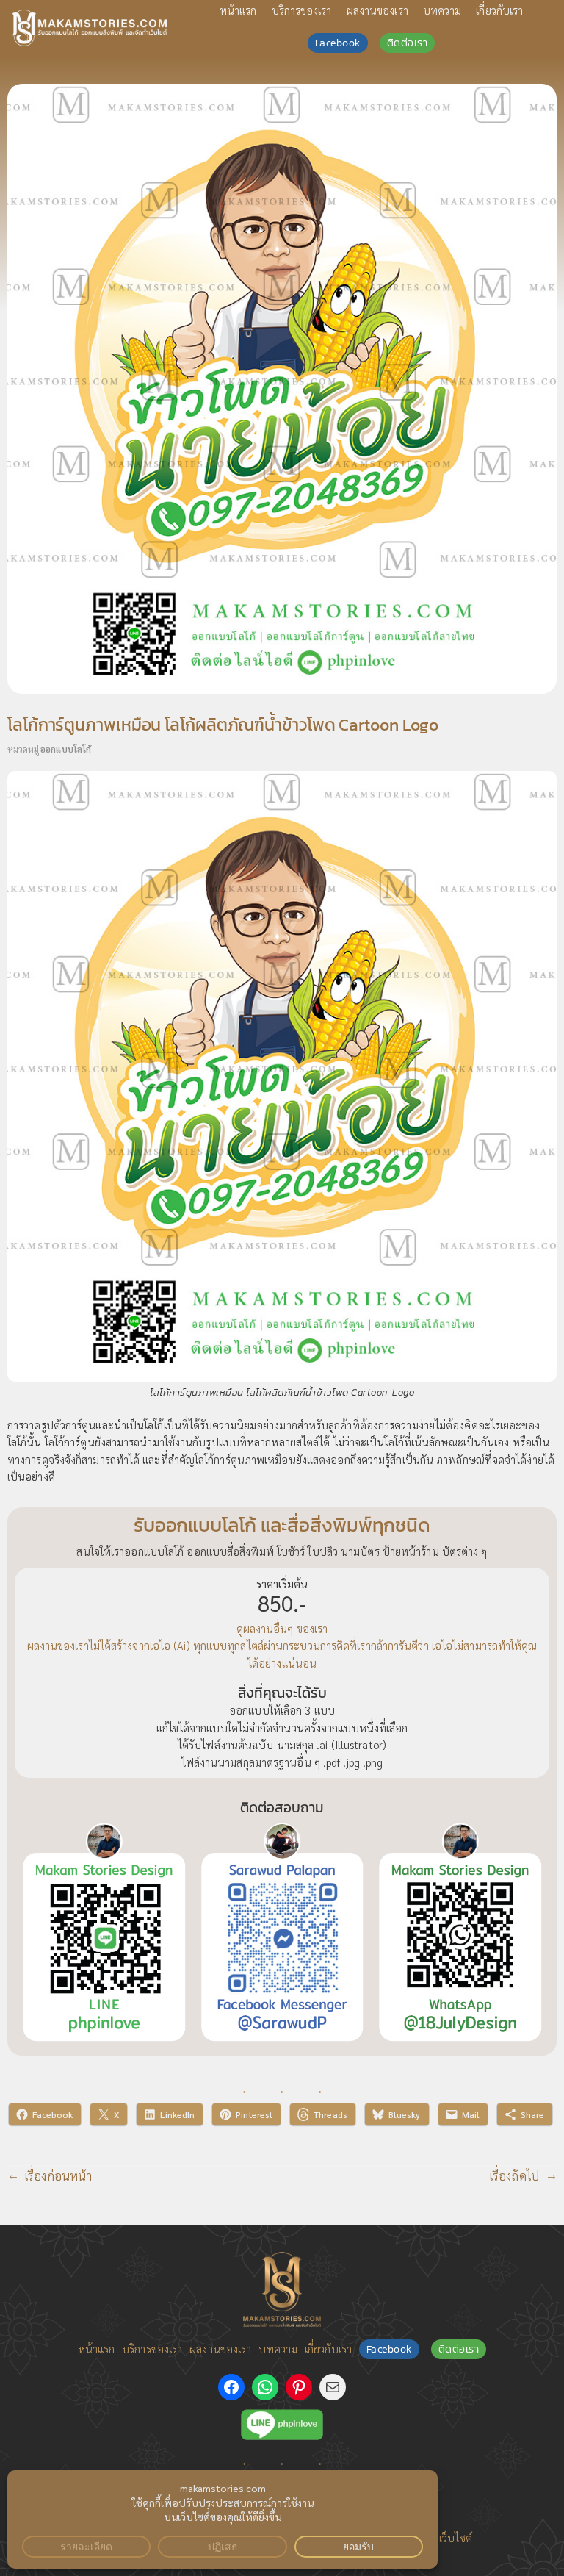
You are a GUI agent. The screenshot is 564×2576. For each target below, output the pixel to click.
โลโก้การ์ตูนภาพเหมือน (245, 1459)
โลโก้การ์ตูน (70, 1442)
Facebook (338, 43)
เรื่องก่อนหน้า (58, 2175)
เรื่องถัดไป (514, 2175)
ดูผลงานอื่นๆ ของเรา (282, 1628)
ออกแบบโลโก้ (66, 749)
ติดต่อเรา (408, 43)
